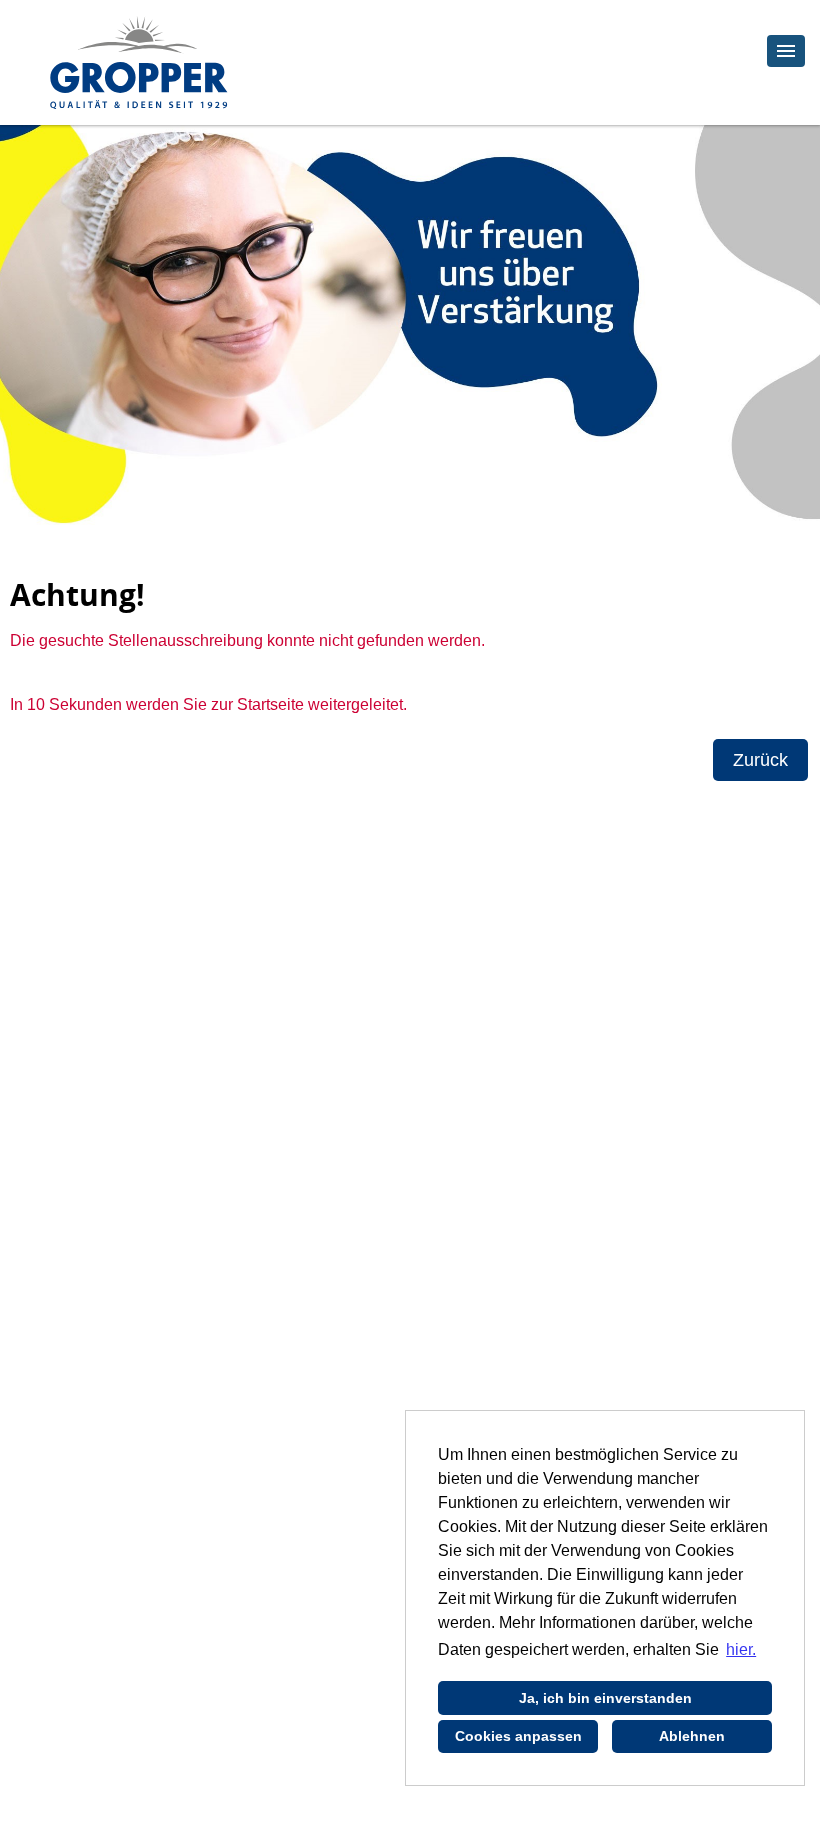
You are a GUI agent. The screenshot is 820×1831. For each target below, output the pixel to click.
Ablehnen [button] (692, 1736)
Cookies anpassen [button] (518, 1736)
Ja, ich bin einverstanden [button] (605, 1698)
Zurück (760, 760)
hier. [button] (741, 1649)
